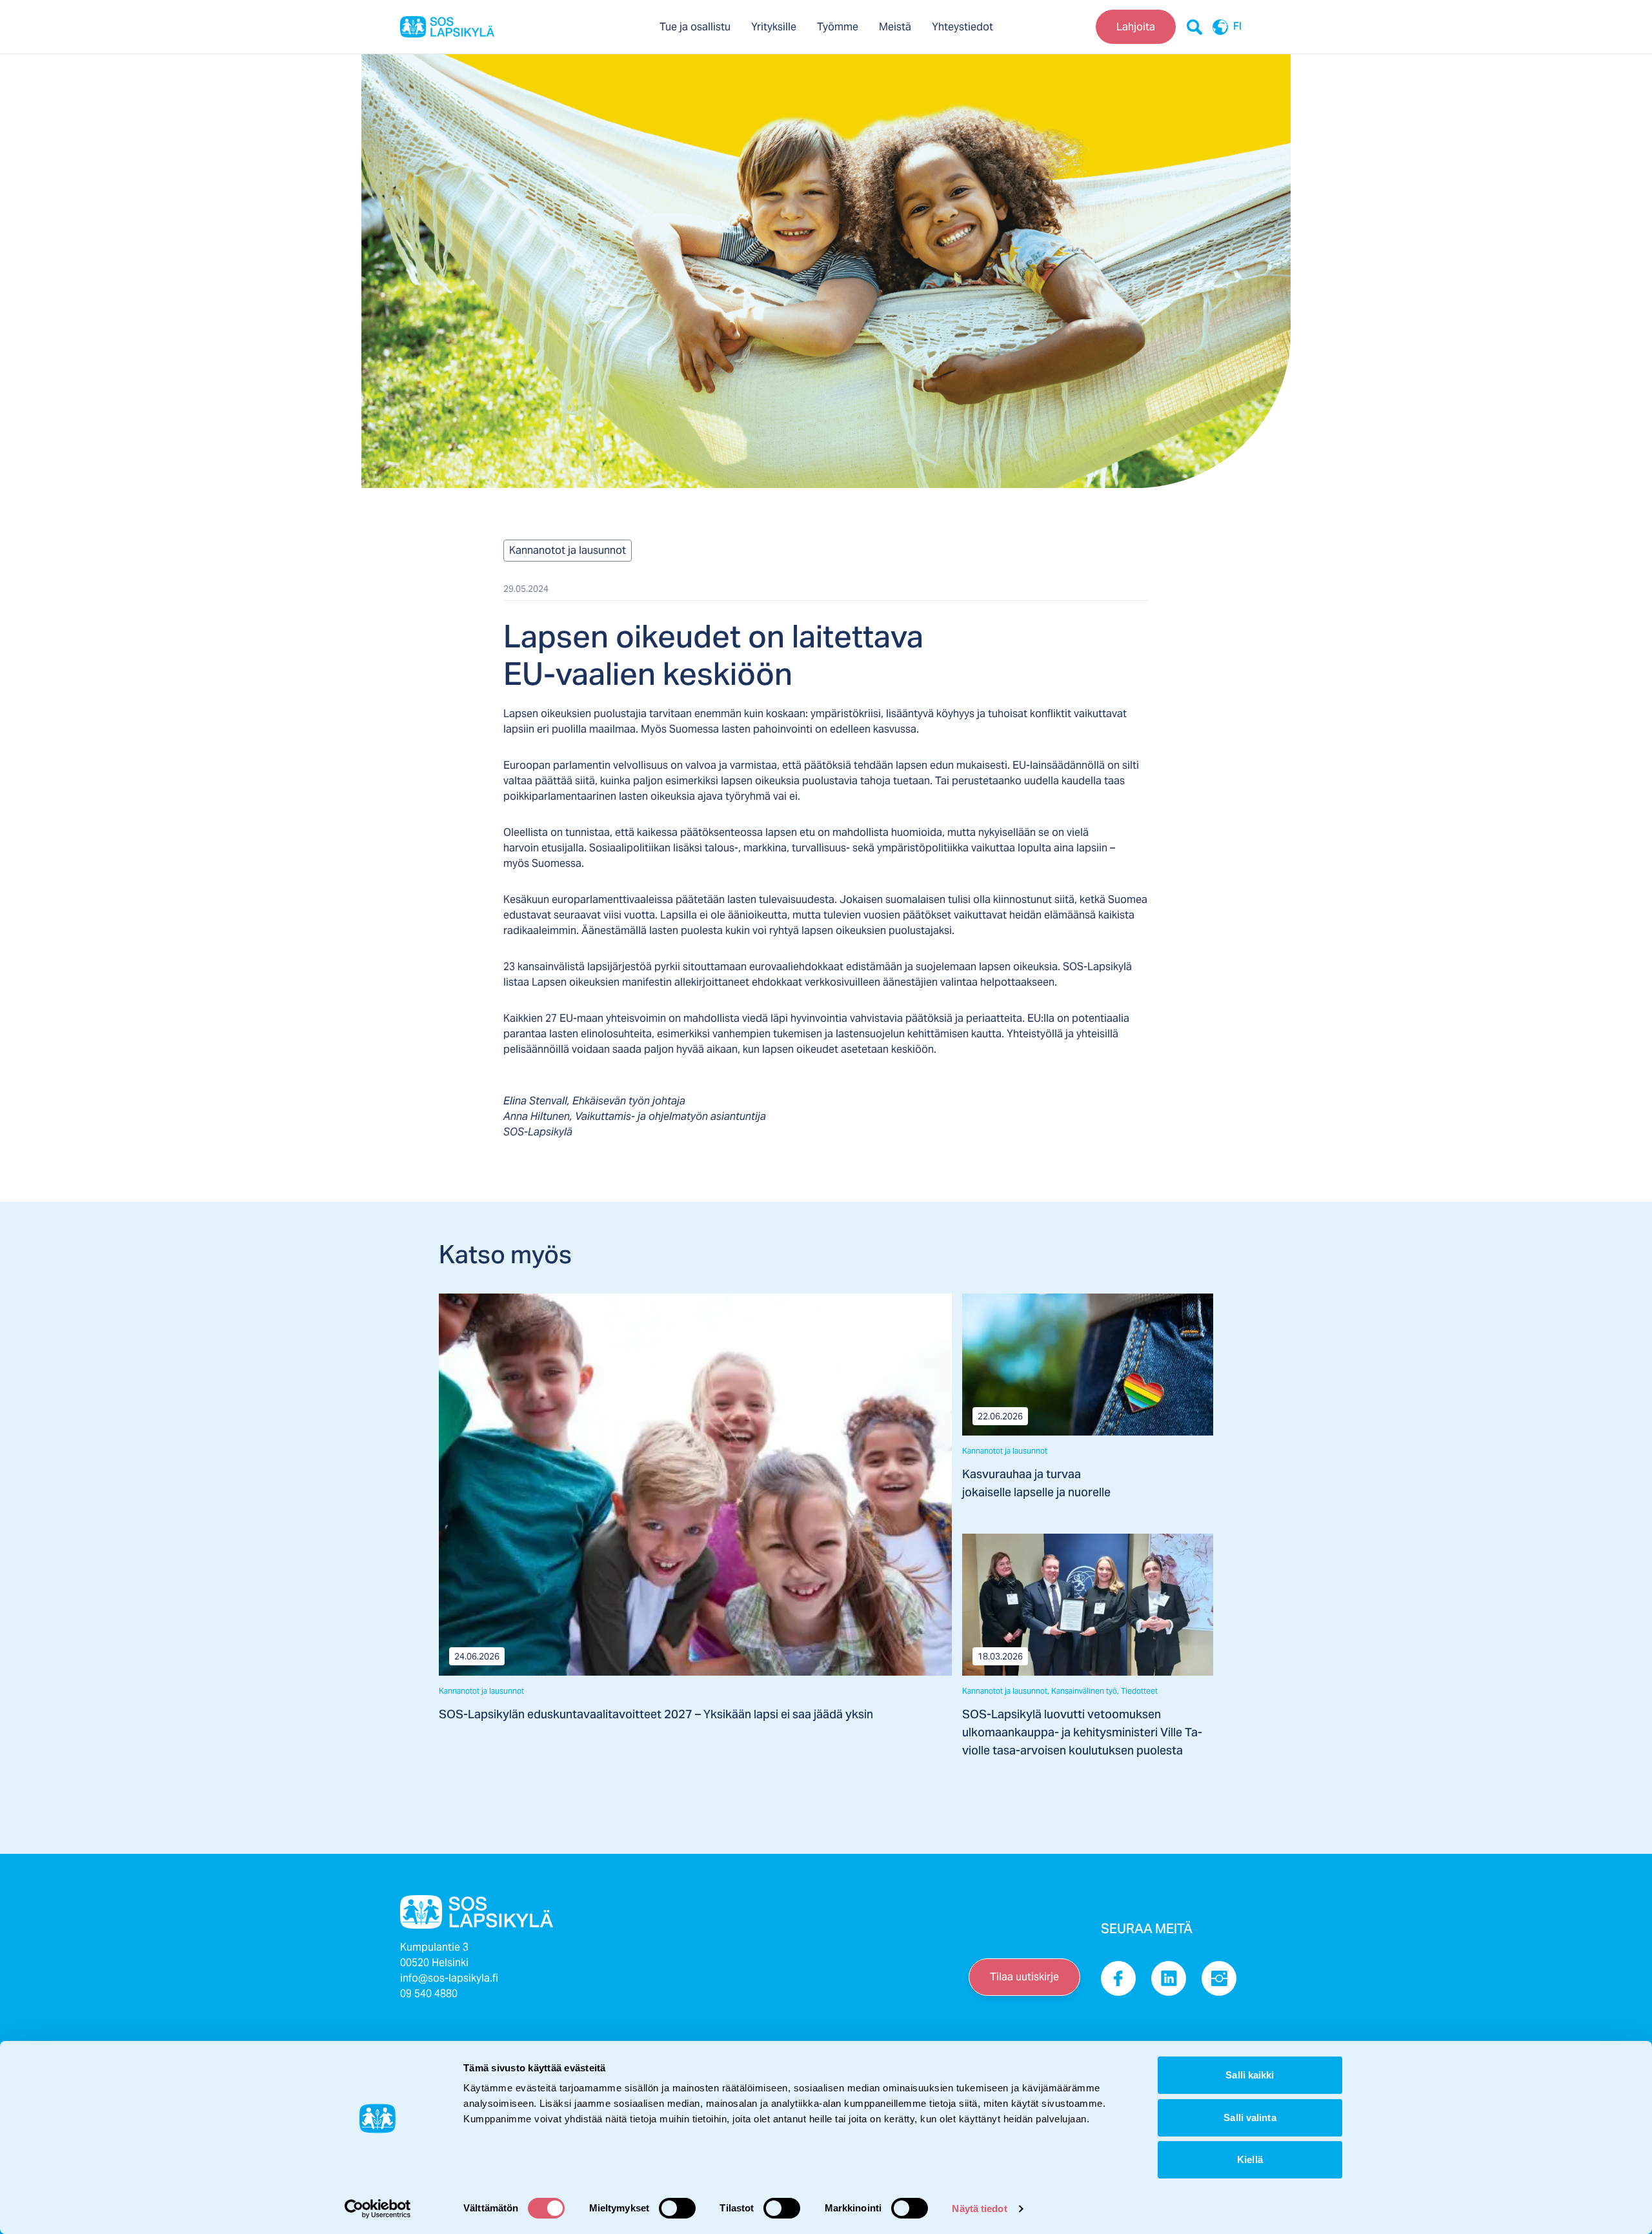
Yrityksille (774, 27)
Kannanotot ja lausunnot (568, 550)
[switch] (677, 2208)
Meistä (895, 27)
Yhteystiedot (962, 27)
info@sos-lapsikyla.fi (449, 1978)
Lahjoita (1136, 27)
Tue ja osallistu (695, 27)
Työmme (838, 27)
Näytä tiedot (979, 2209)
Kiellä (1250, 2159)
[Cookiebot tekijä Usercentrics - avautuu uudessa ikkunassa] (378, 2209)
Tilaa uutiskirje (1024, 1977)
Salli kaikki (1250, 2075)
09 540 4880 (429, 1994)
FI (1237, 27)
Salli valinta (1250, 2117)
